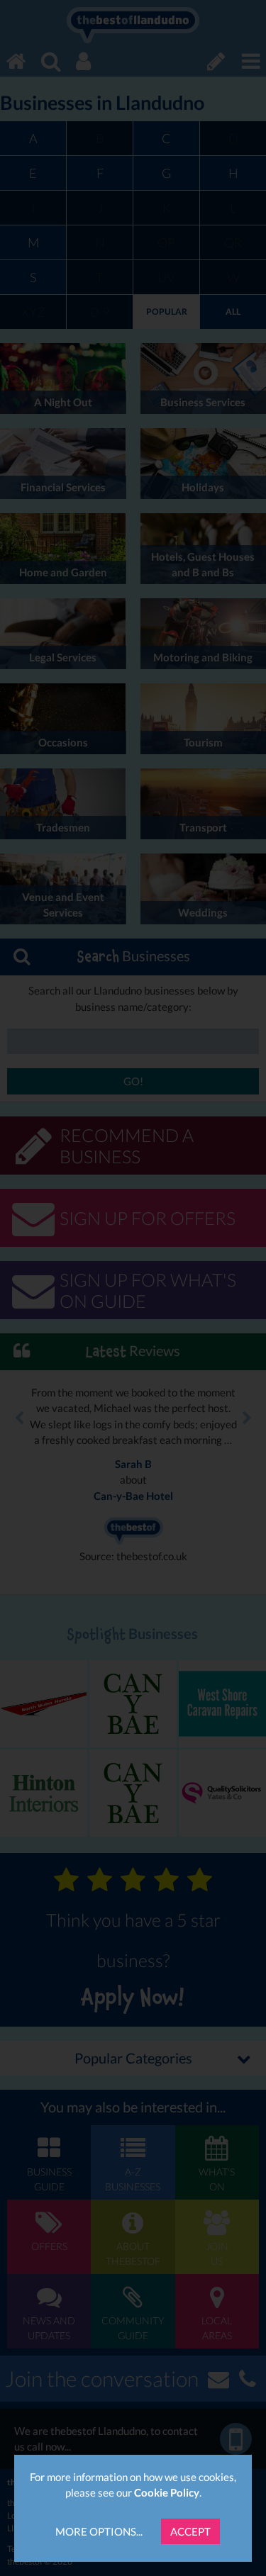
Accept (190, 2531)
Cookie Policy (167, 2492)
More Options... (99, 2531)
